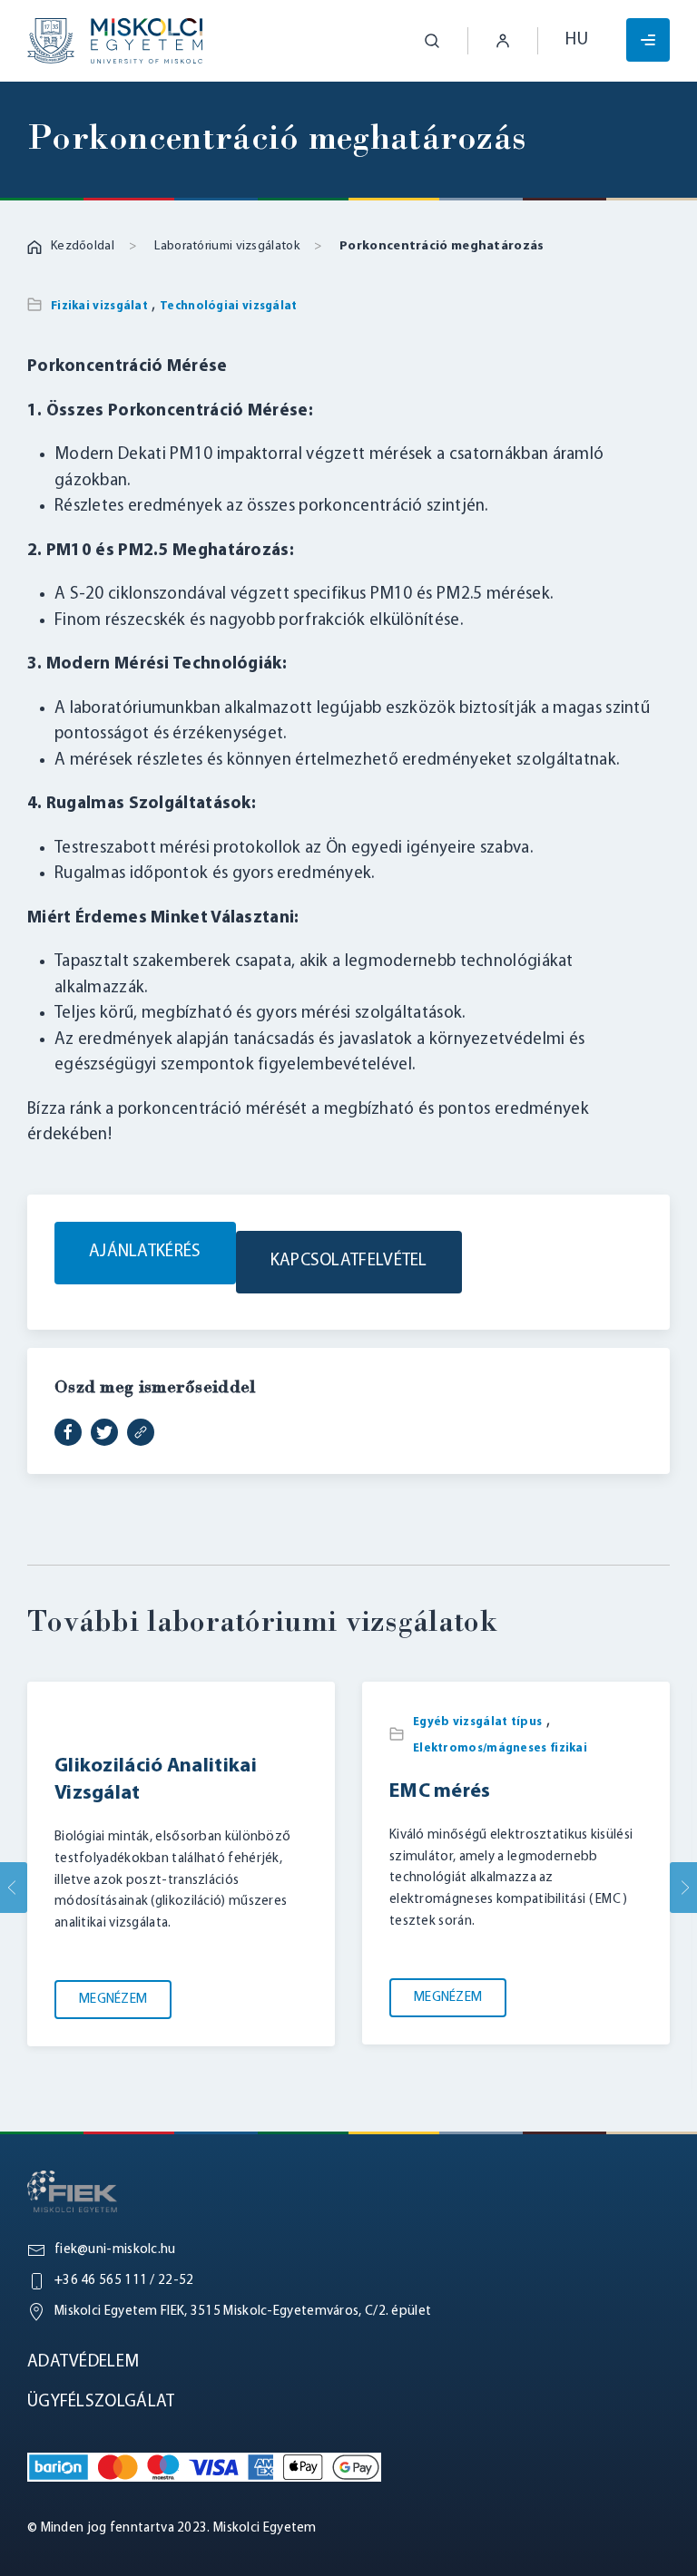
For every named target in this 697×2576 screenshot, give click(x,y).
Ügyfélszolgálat (101, 2402)
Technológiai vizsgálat (229, 306)
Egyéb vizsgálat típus (477, 1722)
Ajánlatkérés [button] (145, 1252)
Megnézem (113, 2000)
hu (577, 40)
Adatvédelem (83, 2362)
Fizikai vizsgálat (99, 306)
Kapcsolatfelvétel (349, 1261)
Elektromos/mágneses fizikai (500, 1747)
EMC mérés (440, 1792)
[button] (418, 41)
